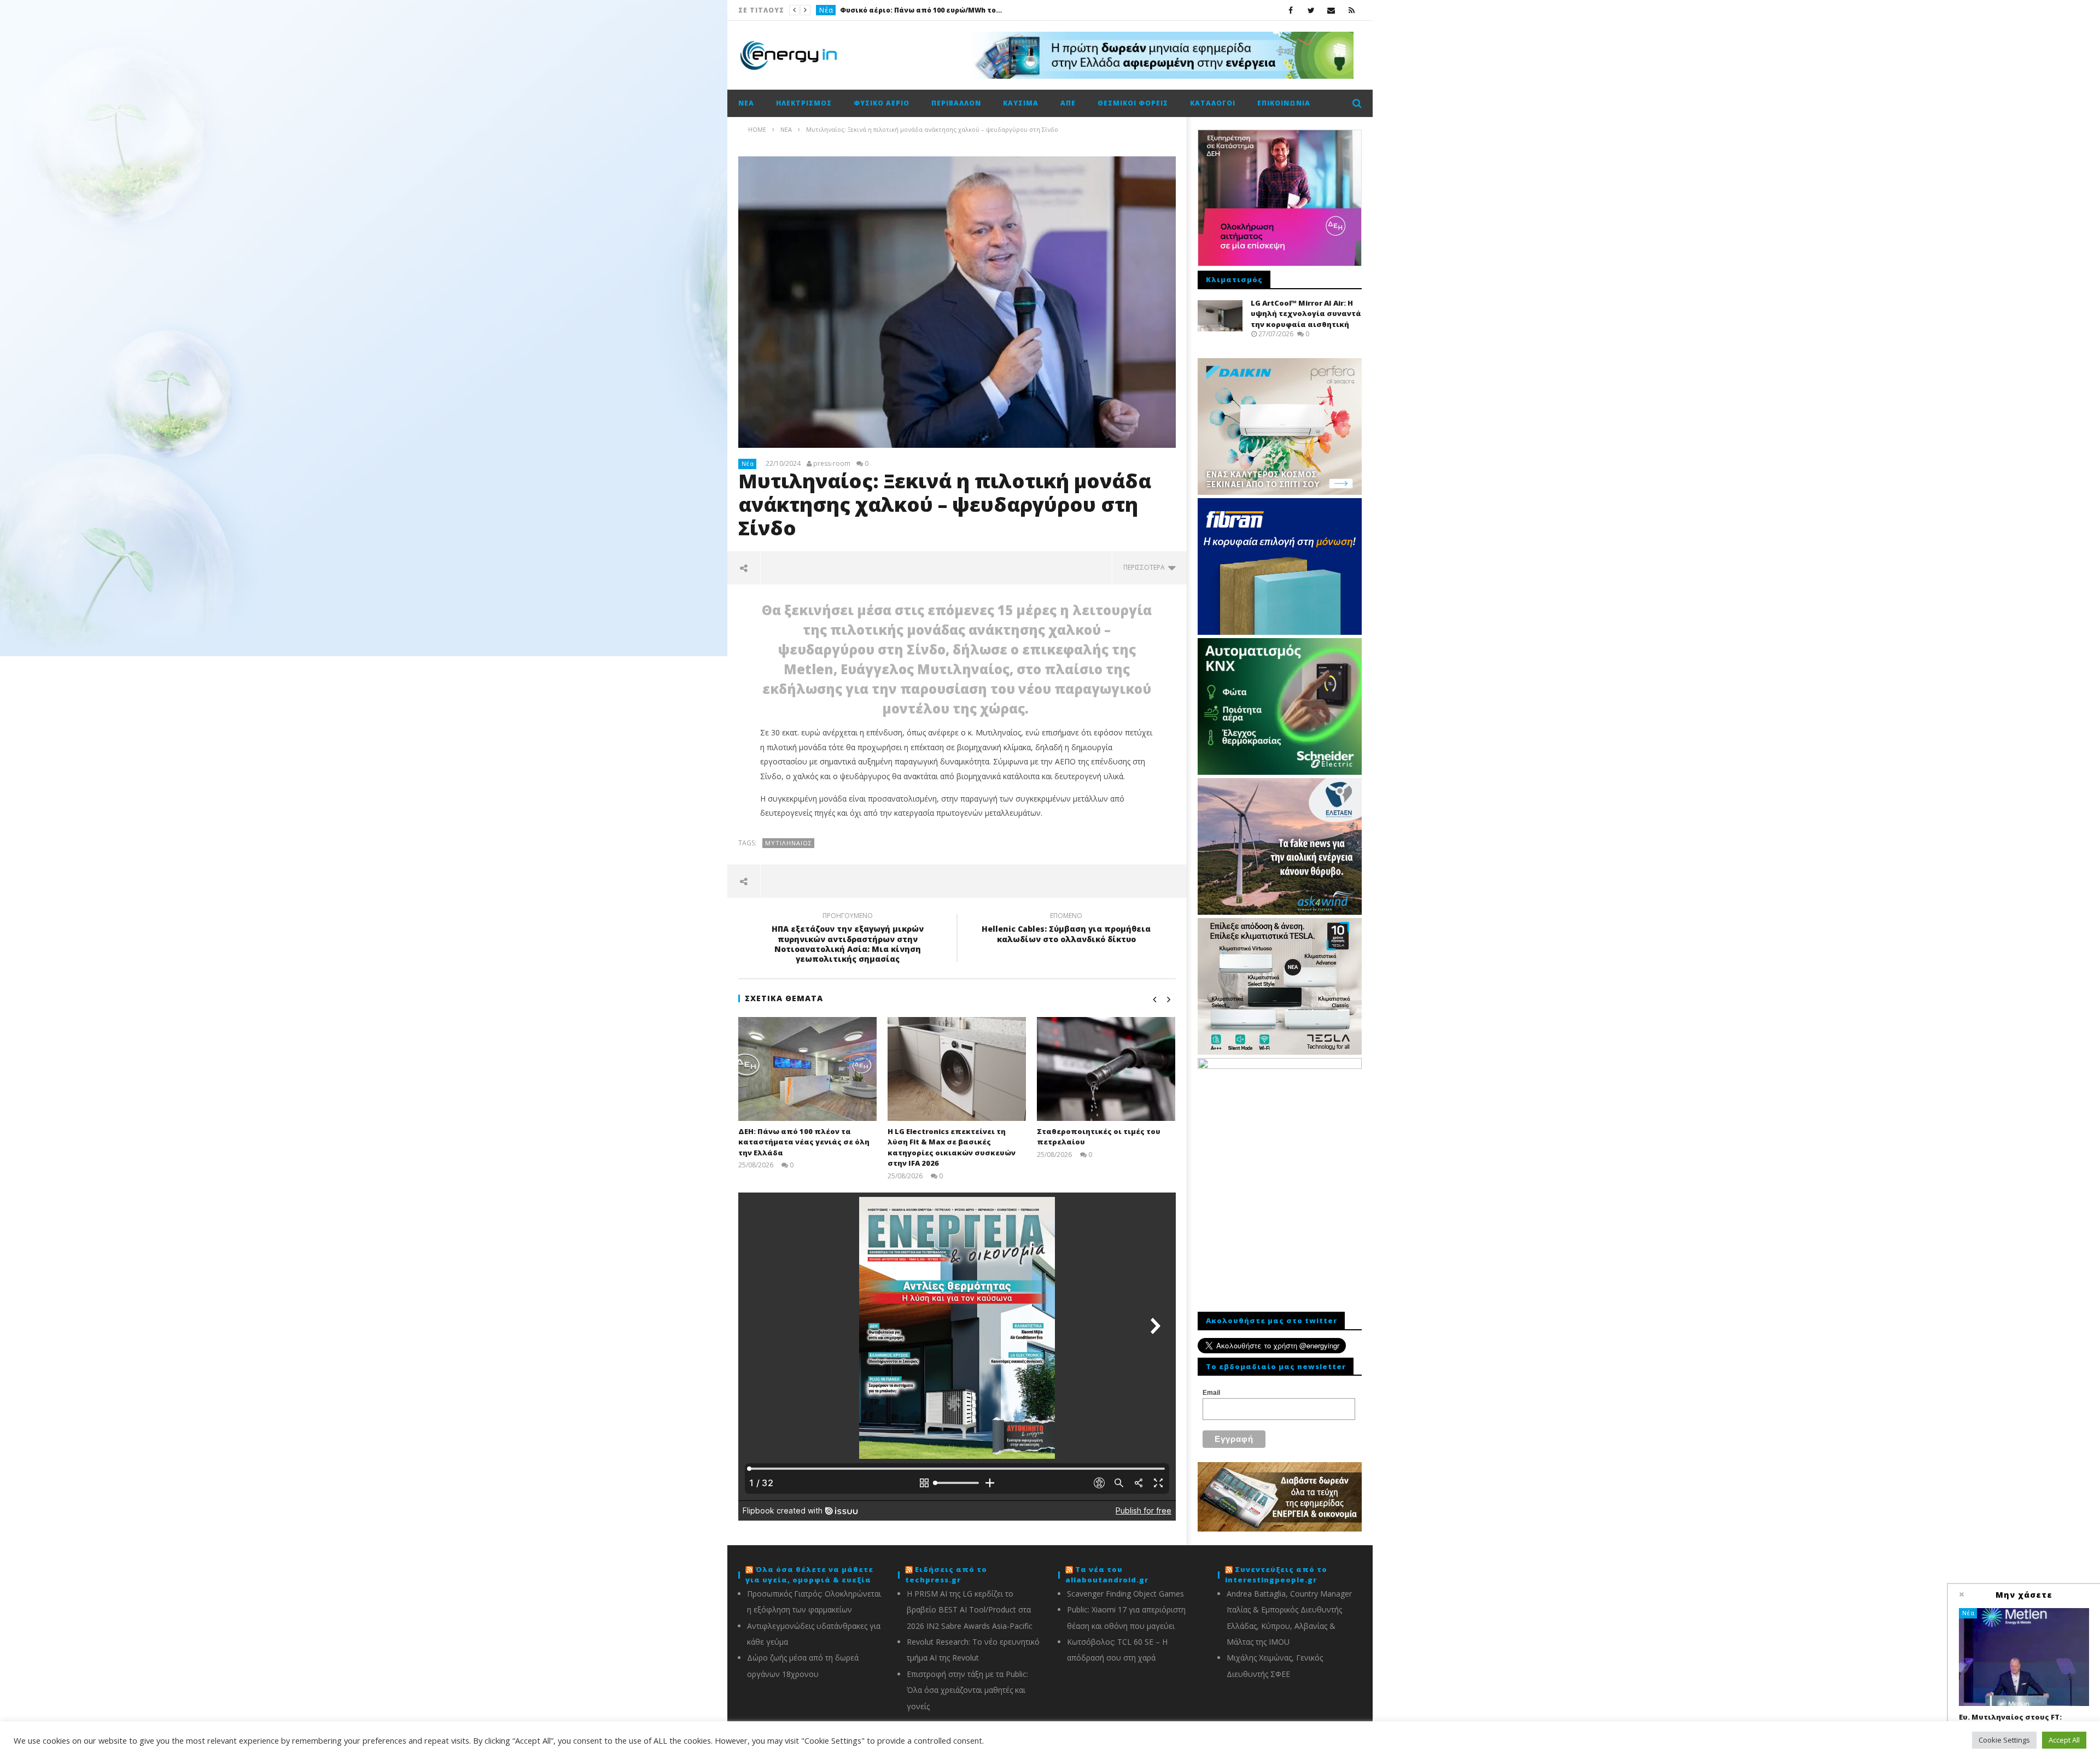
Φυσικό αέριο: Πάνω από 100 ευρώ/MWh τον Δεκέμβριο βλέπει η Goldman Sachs (922, 10)
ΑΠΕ (1068, 103)
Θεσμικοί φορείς (1133, 103)
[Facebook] (1291, 10)
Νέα (826, 10)
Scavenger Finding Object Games (1125, 1594)
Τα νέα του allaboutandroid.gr (1107, 1575)
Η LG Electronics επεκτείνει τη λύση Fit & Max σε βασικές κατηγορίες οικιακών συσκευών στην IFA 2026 (952, 1147)
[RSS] (1352, 10)
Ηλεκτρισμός (804, 103)
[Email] (1331, 10)
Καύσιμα (1021, 103)
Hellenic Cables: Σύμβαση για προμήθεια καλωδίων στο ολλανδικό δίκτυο (1066, 929)
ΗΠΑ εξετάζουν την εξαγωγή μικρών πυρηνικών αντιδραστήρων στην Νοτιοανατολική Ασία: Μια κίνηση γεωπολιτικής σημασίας (848, 939)
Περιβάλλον (956, 103)
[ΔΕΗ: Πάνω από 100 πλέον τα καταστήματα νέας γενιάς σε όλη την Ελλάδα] (807, 1069)
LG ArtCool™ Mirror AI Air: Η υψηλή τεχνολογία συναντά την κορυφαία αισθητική (1306, 314)
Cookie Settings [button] (2004, 1740)
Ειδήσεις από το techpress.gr (946, 1575)
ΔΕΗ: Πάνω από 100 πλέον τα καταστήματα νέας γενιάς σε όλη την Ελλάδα (804, 1142)
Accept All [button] (2064, 1740)
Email (1211, 1393)
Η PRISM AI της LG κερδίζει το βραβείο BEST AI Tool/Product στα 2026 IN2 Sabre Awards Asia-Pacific (970, 1610)
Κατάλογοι (1213, 103)
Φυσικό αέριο (882, 103)
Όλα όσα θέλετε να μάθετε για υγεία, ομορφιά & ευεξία (809, 1575)
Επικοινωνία (1284, 103)
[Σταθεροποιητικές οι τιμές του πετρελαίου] (1106, 1069)
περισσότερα (1146, 567)
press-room (832, 464)
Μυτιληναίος (789, 843)
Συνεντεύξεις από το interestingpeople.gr (1276, 1575)
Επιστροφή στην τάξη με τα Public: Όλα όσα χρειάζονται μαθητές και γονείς (967, 1690)
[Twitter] (1311, 10)
